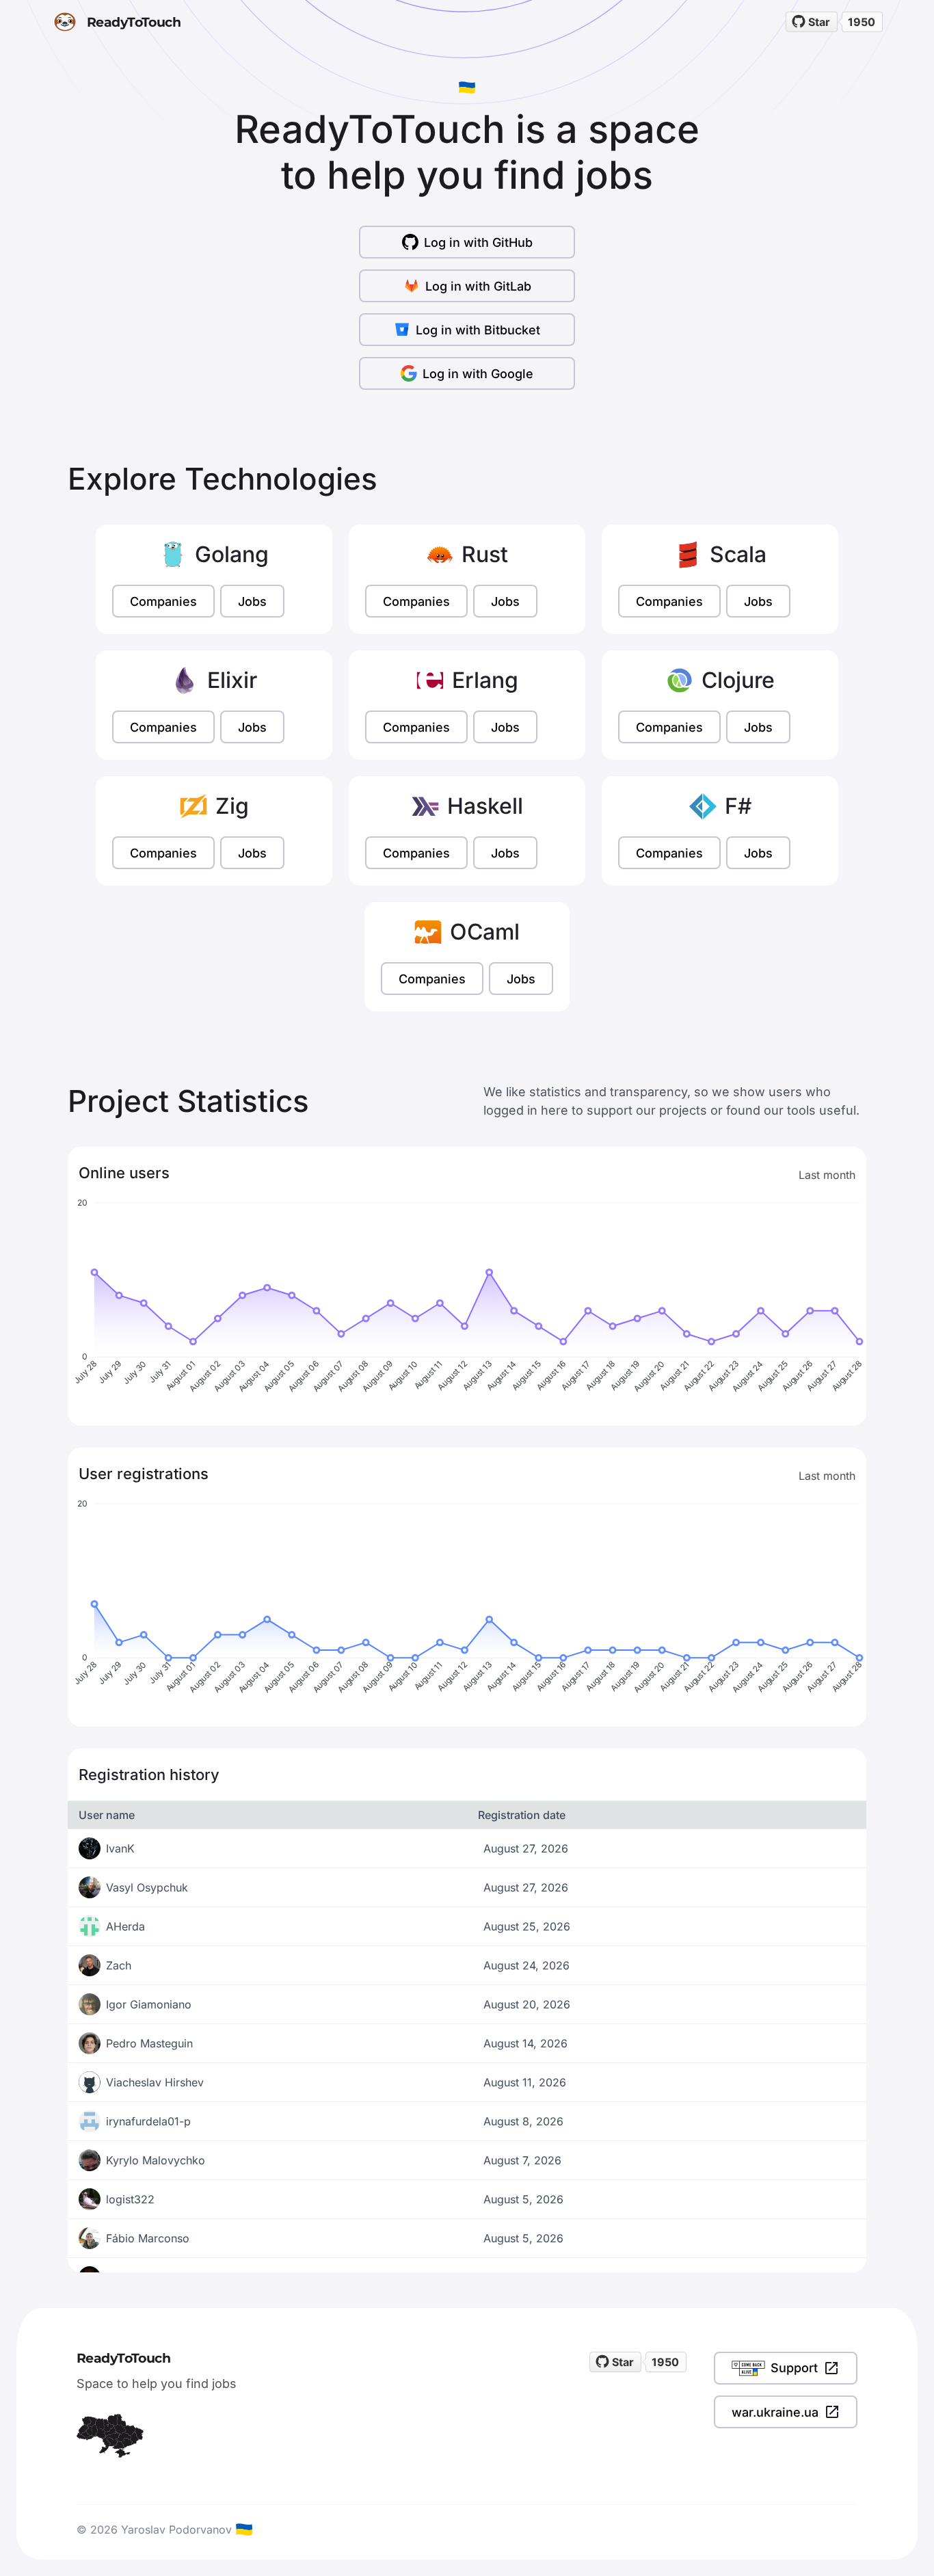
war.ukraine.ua (775, 2412)
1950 (862, 22)
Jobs (252, 601)
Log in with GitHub (478, 242)
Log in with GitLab (478, 286)
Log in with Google (478, 374)
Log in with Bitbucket (478, 330)
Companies (163, 601)
